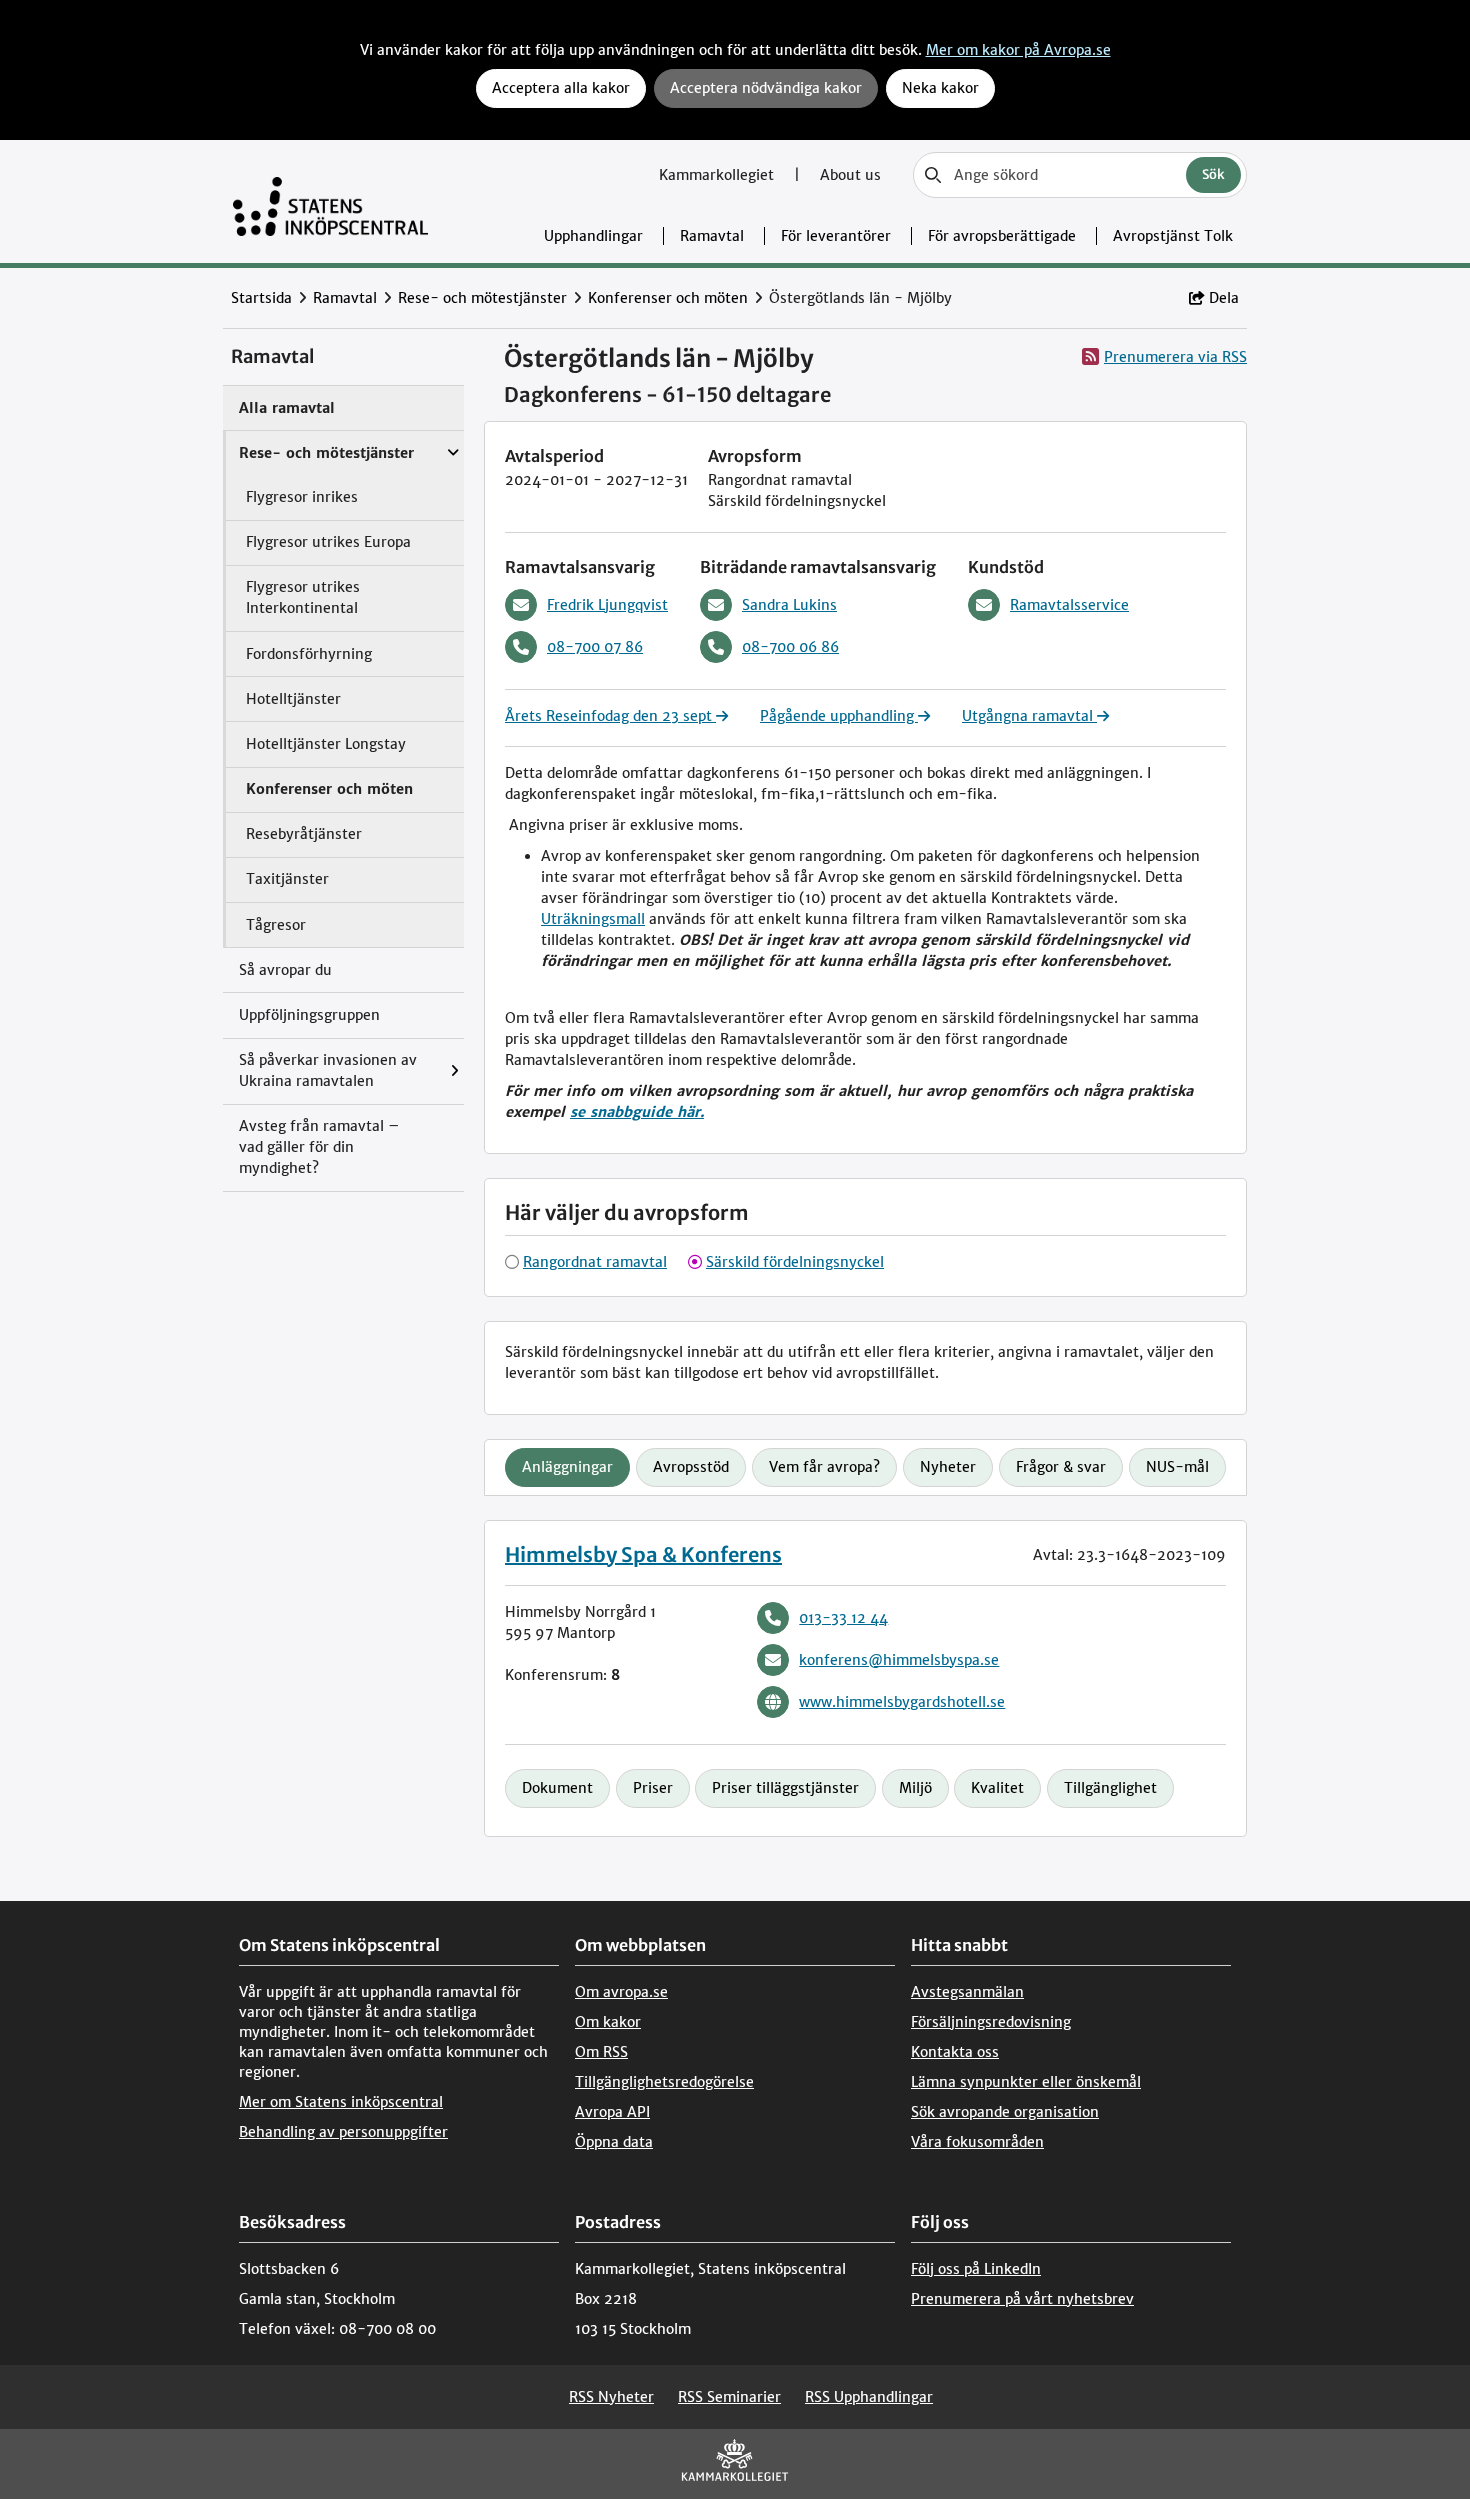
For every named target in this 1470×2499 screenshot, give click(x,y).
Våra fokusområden (977, 2142)
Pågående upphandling (839, 716)
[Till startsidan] (330, 201)
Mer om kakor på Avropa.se (1018, 50)
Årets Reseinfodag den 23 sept (610, 716)
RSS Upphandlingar (869, 2397)
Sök (1213, 174)
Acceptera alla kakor (561, 88)
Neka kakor (940, 88)
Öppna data (614, 2142)
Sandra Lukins (789, 605)
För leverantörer (836, 236)
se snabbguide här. (637, 1112)
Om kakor (608, 2022)
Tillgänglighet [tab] (1110, 1788)
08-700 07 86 (595, 647)
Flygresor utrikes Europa (328, 542)
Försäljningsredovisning (991, 2022)
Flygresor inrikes (302, 497)
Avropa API (612, 2112)
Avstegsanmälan (967, 1992)
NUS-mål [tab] (1177, 1467)
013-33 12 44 (843, 1618)
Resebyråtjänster (304, 834)
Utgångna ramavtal (1029, 716)
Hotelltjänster (293, 699)
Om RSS (601, 2052)
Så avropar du (285, 970)
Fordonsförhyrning (309, 654)
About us (850, 175)
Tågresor (276, 925)
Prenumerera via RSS (1175, 357)
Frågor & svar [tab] (1061, 1467)
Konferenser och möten (668, 298)
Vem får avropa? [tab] (824, 1467)
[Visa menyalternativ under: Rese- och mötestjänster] (458, 443)
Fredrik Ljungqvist (607, 605)
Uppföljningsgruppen (309, 1015)
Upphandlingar (593, 236)
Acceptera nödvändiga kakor (766, 88)
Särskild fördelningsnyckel (795, 1262)
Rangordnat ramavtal (595, 1262)
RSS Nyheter (611, 2397)
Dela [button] (1224, 298)
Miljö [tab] (915, 1788)
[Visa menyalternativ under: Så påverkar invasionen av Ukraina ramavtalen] (459, 1071)
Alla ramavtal (287, 408)
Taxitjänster (287, 879)
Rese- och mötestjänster (482, 298)
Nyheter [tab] (948, 1467)
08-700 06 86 (790, 647)
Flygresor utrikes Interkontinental (303, 597)
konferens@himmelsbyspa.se (899, 1660)
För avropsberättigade (1002, 236)
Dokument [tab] (557, 1788)
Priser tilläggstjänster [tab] (785, 1788)
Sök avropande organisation (1005, 2112)
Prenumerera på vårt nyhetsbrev (1022, 2299)
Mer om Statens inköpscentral (341, 2102)
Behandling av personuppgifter (343, 2132)
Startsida (261, 298)
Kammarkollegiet (718, 175)
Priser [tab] (653, 1788)
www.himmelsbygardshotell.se (902, 1702)
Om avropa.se (621, 1992)
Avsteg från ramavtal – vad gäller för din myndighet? (319, 1147)
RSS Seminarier (729, 2397)
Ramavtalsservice (1069, 605)
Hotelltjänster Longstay (326, 744)
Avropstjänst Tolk (1173, 236)
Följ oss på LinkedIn (976, 2269)
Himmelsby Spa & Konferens (643, 1554)
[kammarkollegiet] (735, 2464)
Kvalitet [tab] (997, 1788)
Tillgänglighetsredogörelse (664, 2082)
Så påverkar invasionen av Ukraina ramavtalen (328, 1070)
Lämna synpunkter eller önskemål (1026, 2082)
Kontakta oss (955, 2052)
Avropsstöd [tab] (691, 1467)
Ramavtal (712, 236)
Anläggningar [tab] (567, 1467)
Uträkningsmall (593, 919)
